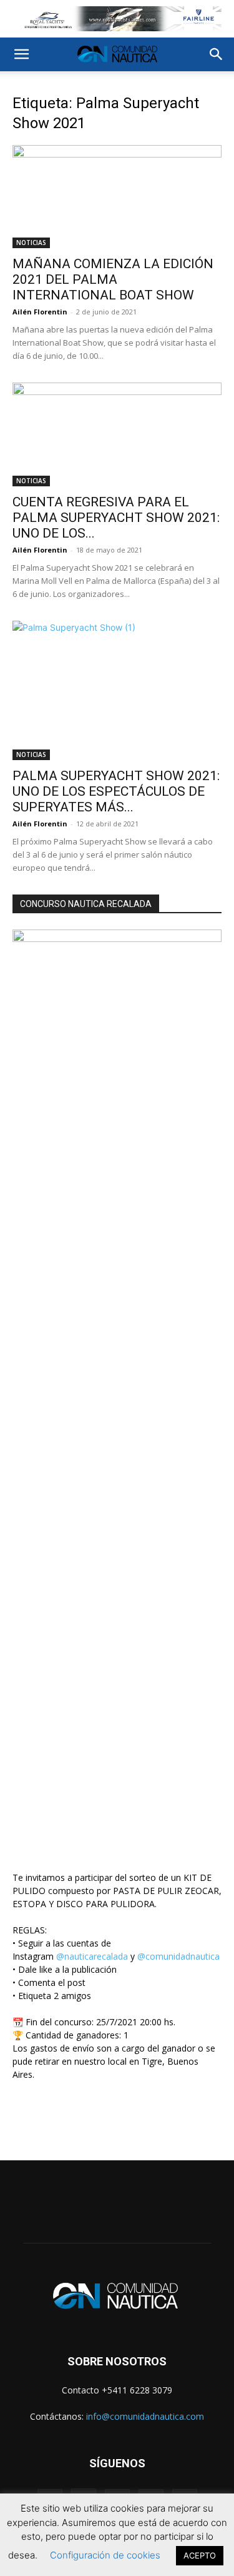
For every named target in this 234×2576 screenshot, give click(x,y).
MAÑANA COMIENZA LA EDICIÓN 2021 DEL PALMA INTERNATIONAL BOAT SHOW (113, 279)
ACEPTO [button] (200, 2555)
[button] (21, 54)
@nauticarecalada (92, 1956)
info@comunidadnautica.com (145, 2416)
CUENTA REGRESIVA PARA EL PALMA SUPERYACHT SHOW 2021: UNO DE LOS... (116, 518)
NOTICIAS (31, 243)
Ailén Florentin (40, 312)
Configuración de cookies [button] (105, 2555)
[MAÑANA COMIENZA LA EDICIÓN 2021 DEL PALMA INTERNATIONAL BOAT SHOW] (117, 197)
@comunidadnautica (178, 1956)
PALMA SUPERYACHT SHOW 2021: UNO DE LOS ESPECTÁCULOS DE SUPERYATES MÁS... (116, 791)
